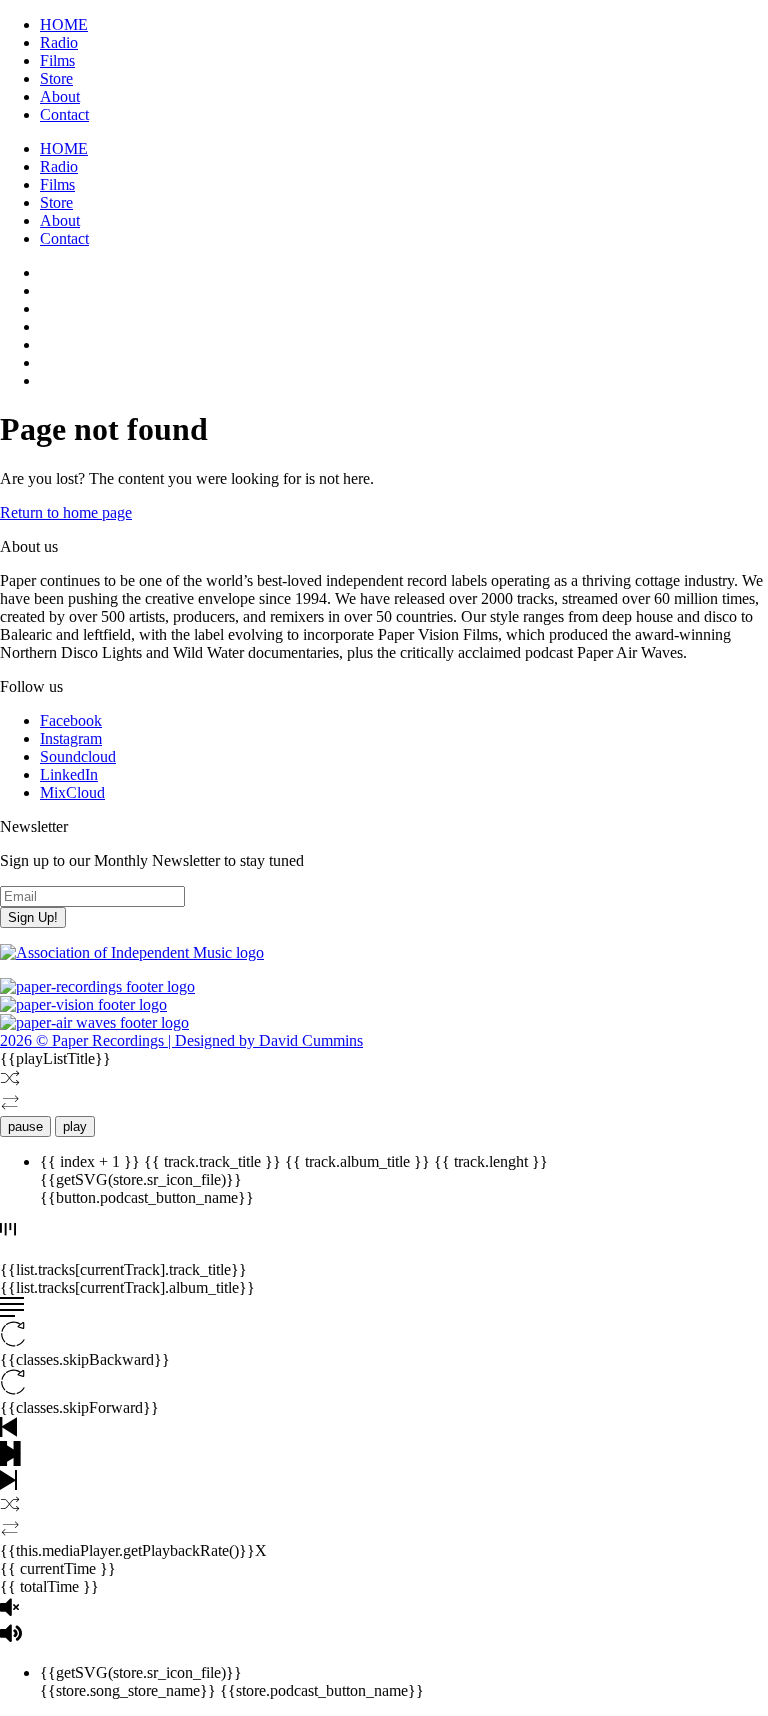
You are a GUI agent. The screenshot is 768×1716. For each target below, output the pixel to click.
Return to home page (66, 512)
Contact (64, 114)
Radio (59, 42)
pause (25, 1126)
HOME (64, 24)
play (75, 1126)
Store (56, 78)
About (60, 96)
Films (57, 60)
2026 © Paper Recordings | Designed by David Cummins (181, 1040)
